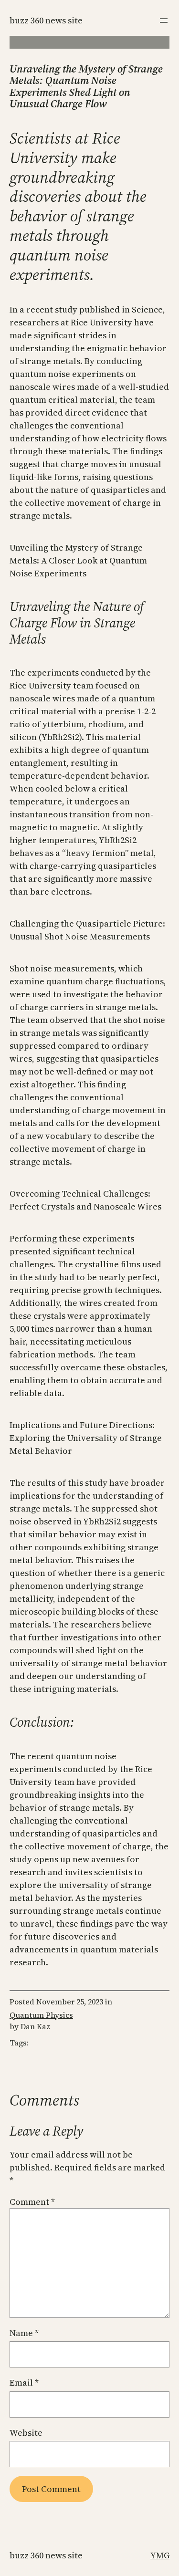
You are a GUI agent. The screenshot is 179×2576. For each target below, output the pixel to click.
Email (24, 2383)
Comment (32, 2202)
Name (24, 2333)
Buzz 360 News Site (46, 20)
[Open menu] (164, 21)
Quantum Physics (41, 2015)
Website (26, 2433)
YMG (160, 2555)
